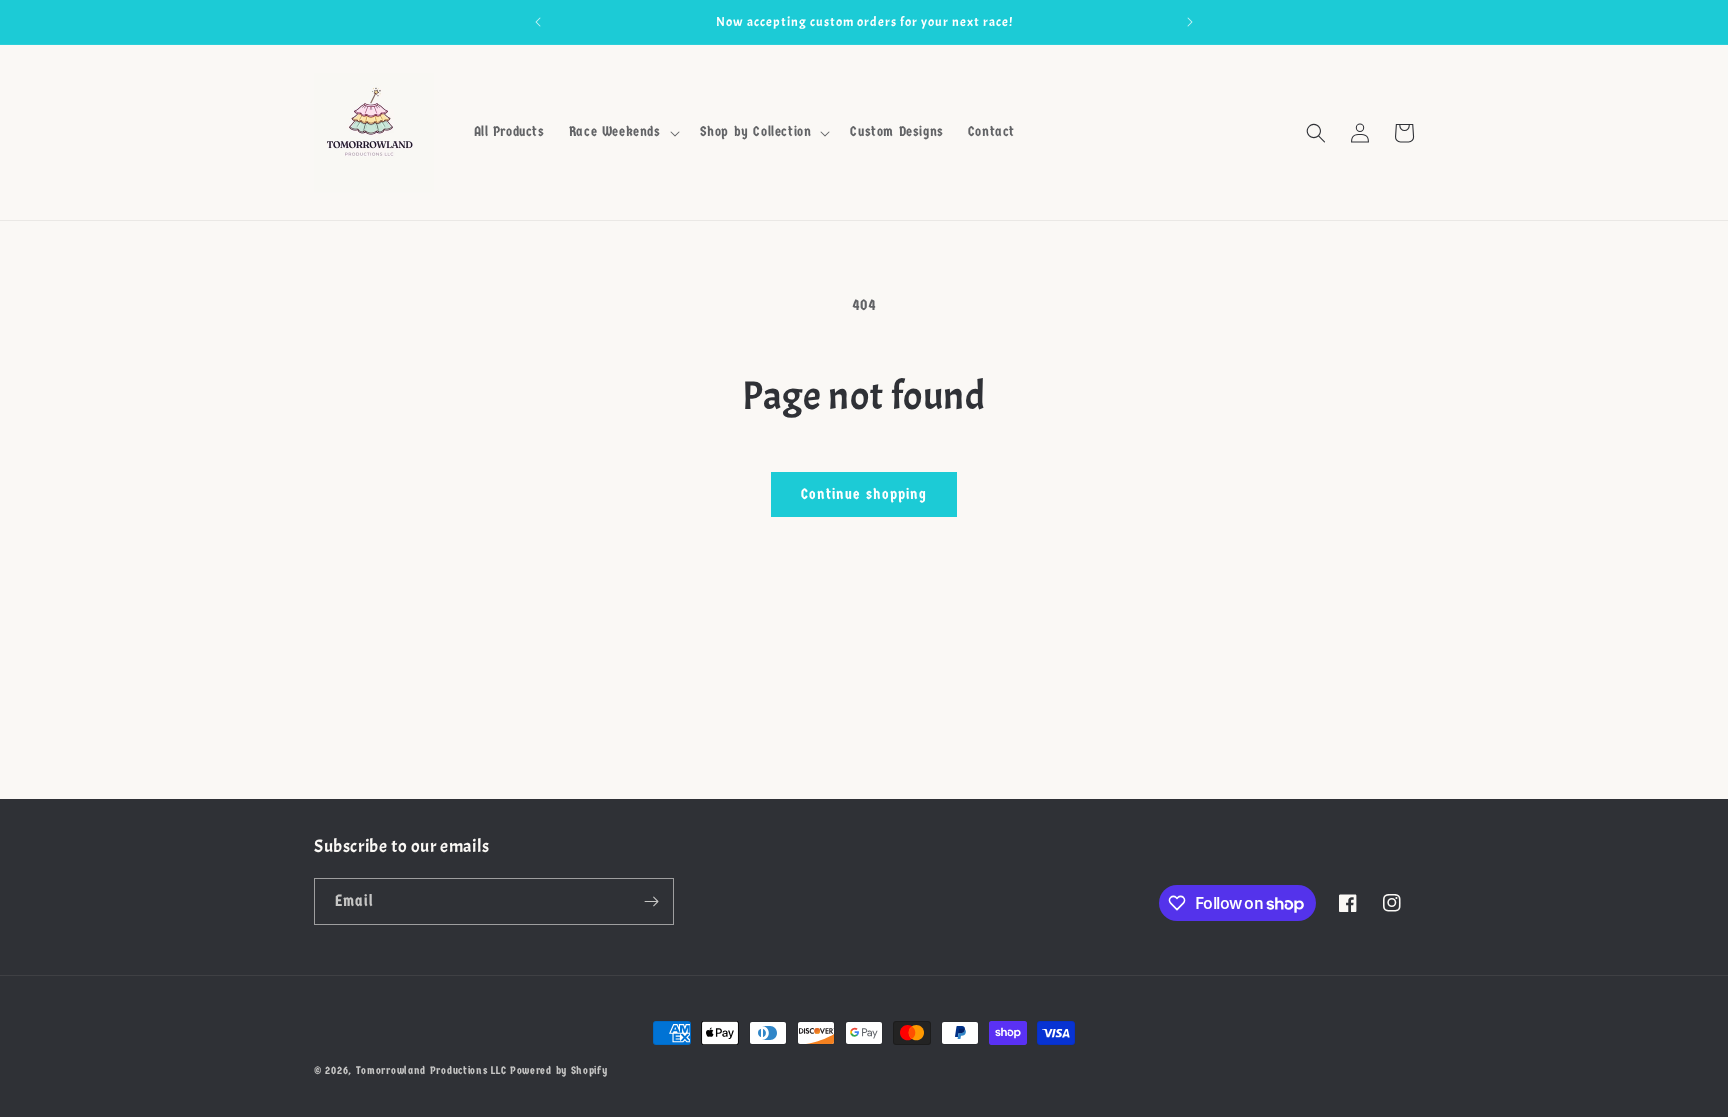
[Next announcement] (1190, 22)
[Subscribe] (651, 901)
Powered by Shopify (559, 1070)
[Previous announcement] (538, 22)
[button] (622, 132)
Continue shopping (864, 494)
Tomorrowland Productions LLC (431, 1070)
